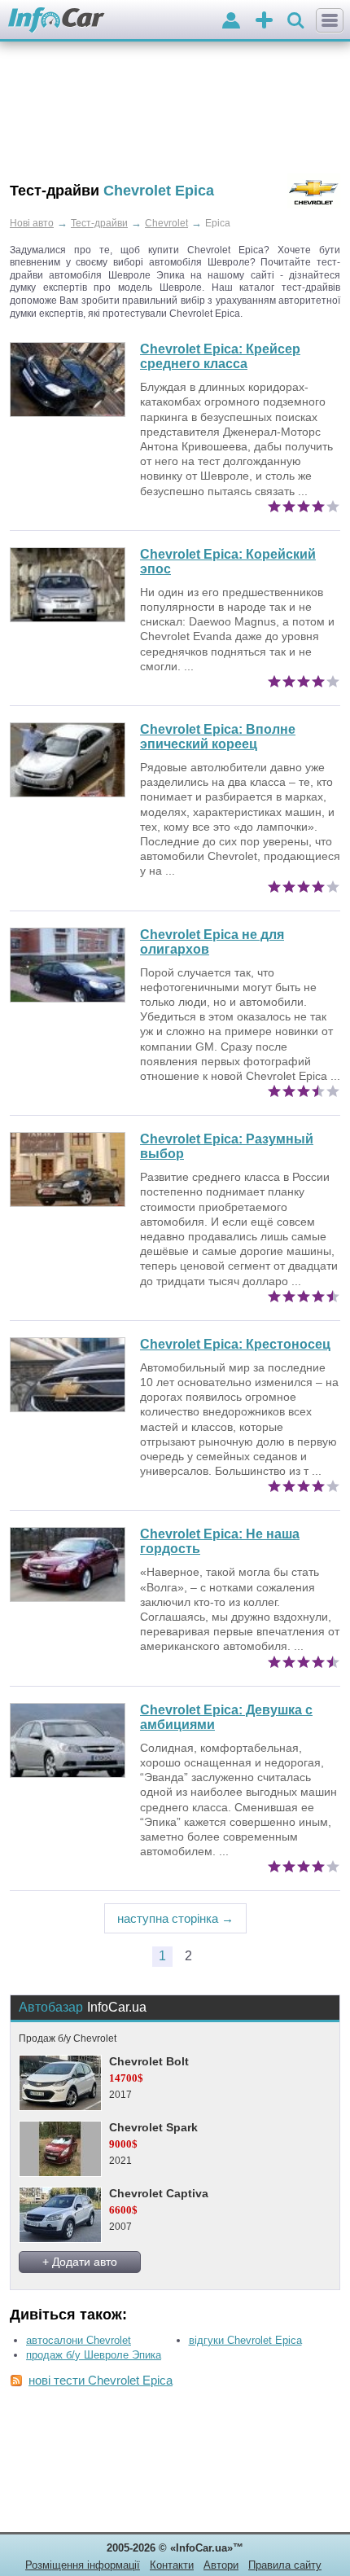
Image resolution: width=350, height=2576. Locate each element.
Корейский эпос (228, 562)
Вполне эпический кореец (218, 737)
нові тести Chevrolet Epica (101, 2380)
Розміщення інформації (83, 2565)
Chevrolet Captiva (159, 2193)
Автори (221, 2565)
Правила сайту (285, 2565)
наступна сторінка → (175, 1918)
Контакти (172, 2565)
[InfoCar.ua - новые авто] (57, 21)
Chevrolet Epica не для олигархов (212, 942)
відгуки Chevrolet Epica (245, 2340)
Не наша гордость (220, 1541)
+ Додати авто (80, 2262)
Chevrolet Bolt (149, 2061)
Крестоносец (235, 1344)
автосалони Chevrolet (79, 2340)
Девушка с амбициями (226, 1717)
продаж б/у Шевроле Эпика (94, 2355)
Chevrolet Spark (153, 2127)
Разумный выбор (227, 1146)
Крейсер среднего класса (220, 356)
